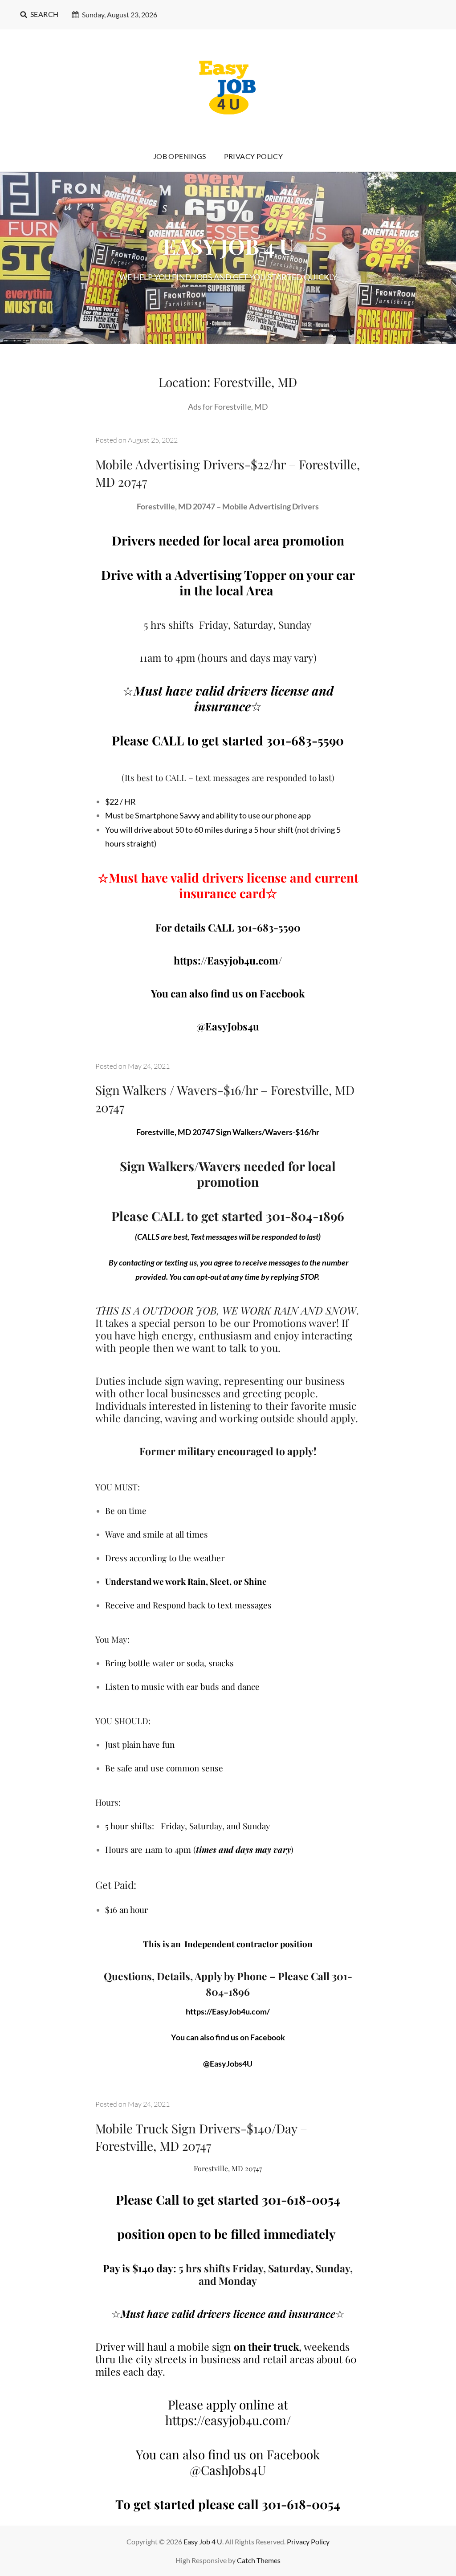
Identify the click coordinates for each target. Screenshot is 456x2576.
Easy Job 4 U (203, 2541)
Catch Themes (259, 2560)
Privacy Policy (254, 156)
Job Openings (180, 156)
